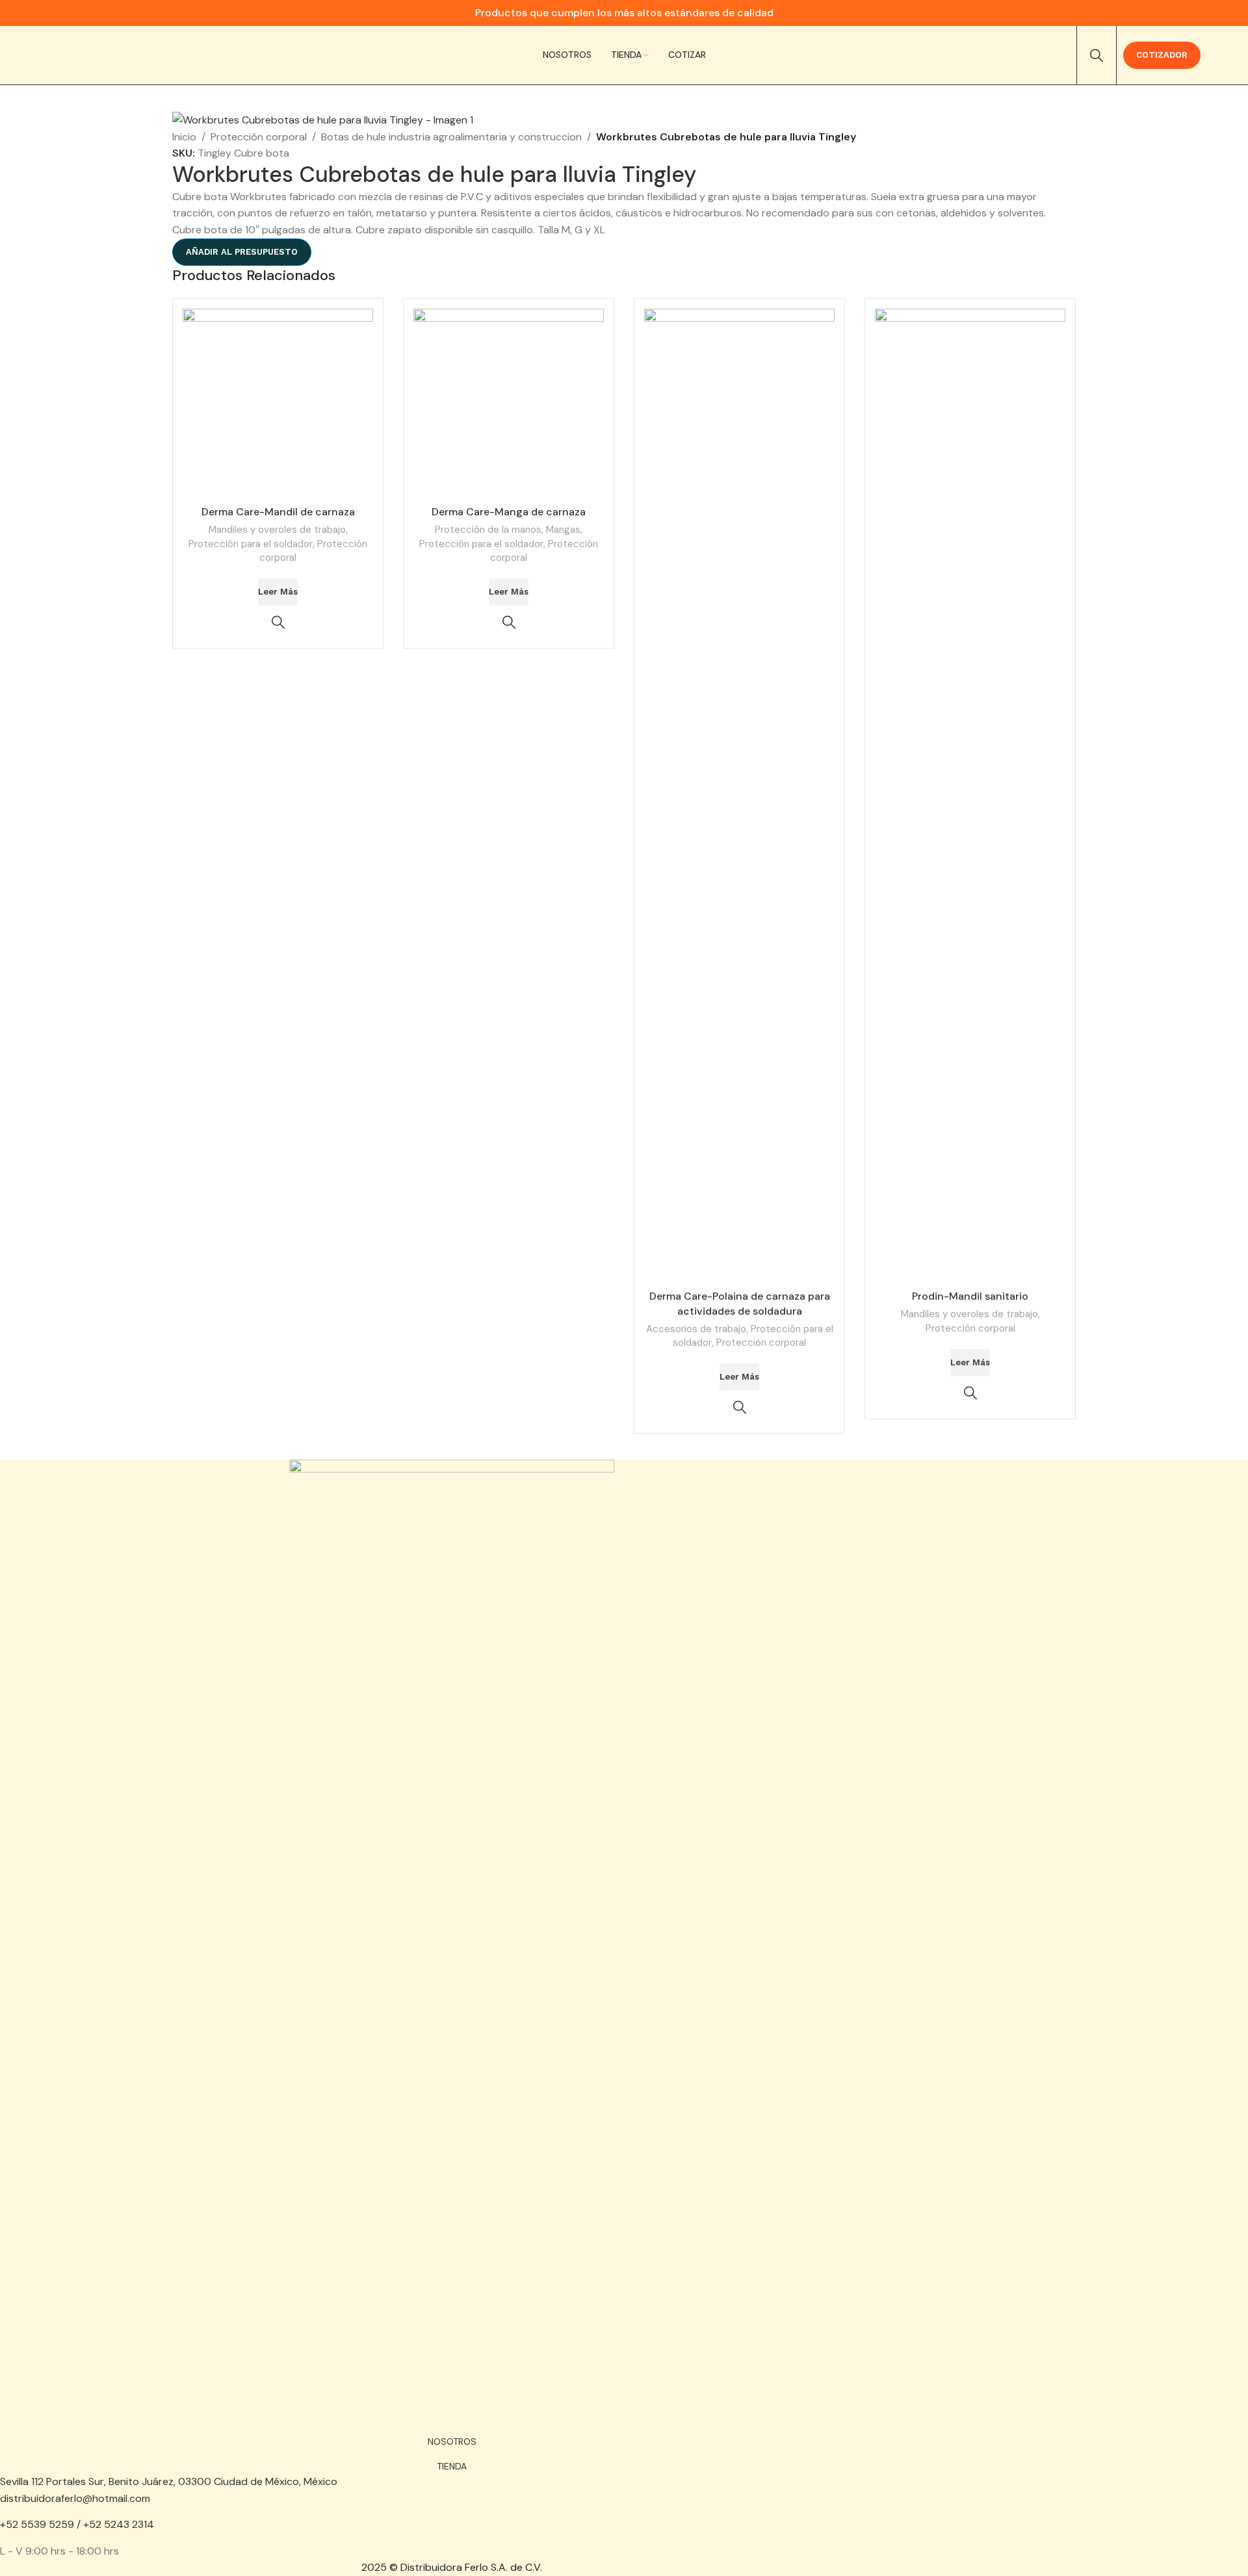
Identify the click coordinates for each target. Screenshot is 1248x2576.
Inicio (184, 137)
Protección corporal (259, 137)
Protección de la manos (488, 530)
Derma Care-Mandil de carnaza (278, 512)
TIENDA (452, 2466)
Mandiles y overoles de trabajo (277, 530)
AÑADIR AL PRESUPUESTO (242, 252)
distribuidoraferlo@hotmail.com (75, 2498)
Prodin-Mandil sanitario (970, 1296)
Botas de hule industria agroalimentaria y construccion (451, 137)
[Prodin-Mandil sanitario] (970, 796)
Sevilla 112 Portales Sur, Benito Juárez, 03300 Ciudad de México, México (169, 2481)
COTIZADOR (1162, 55)
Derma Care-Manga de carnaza (509, 512)
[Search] (1097, 55)
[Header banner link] (624, 13)
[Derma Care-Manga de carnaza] (509, 404)
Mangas (563, 530)
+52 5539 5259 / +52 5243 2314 (77, 2524)
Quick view (278, 622)
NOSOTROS (452, 2441)
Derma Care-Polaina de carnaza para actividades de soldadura (740, 1303)
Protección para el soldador (251, 544)
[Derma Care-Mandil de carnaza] (278, 404)
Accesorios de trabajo (696, 1329)
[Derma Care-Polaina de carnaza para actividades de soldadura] (739, 796)
